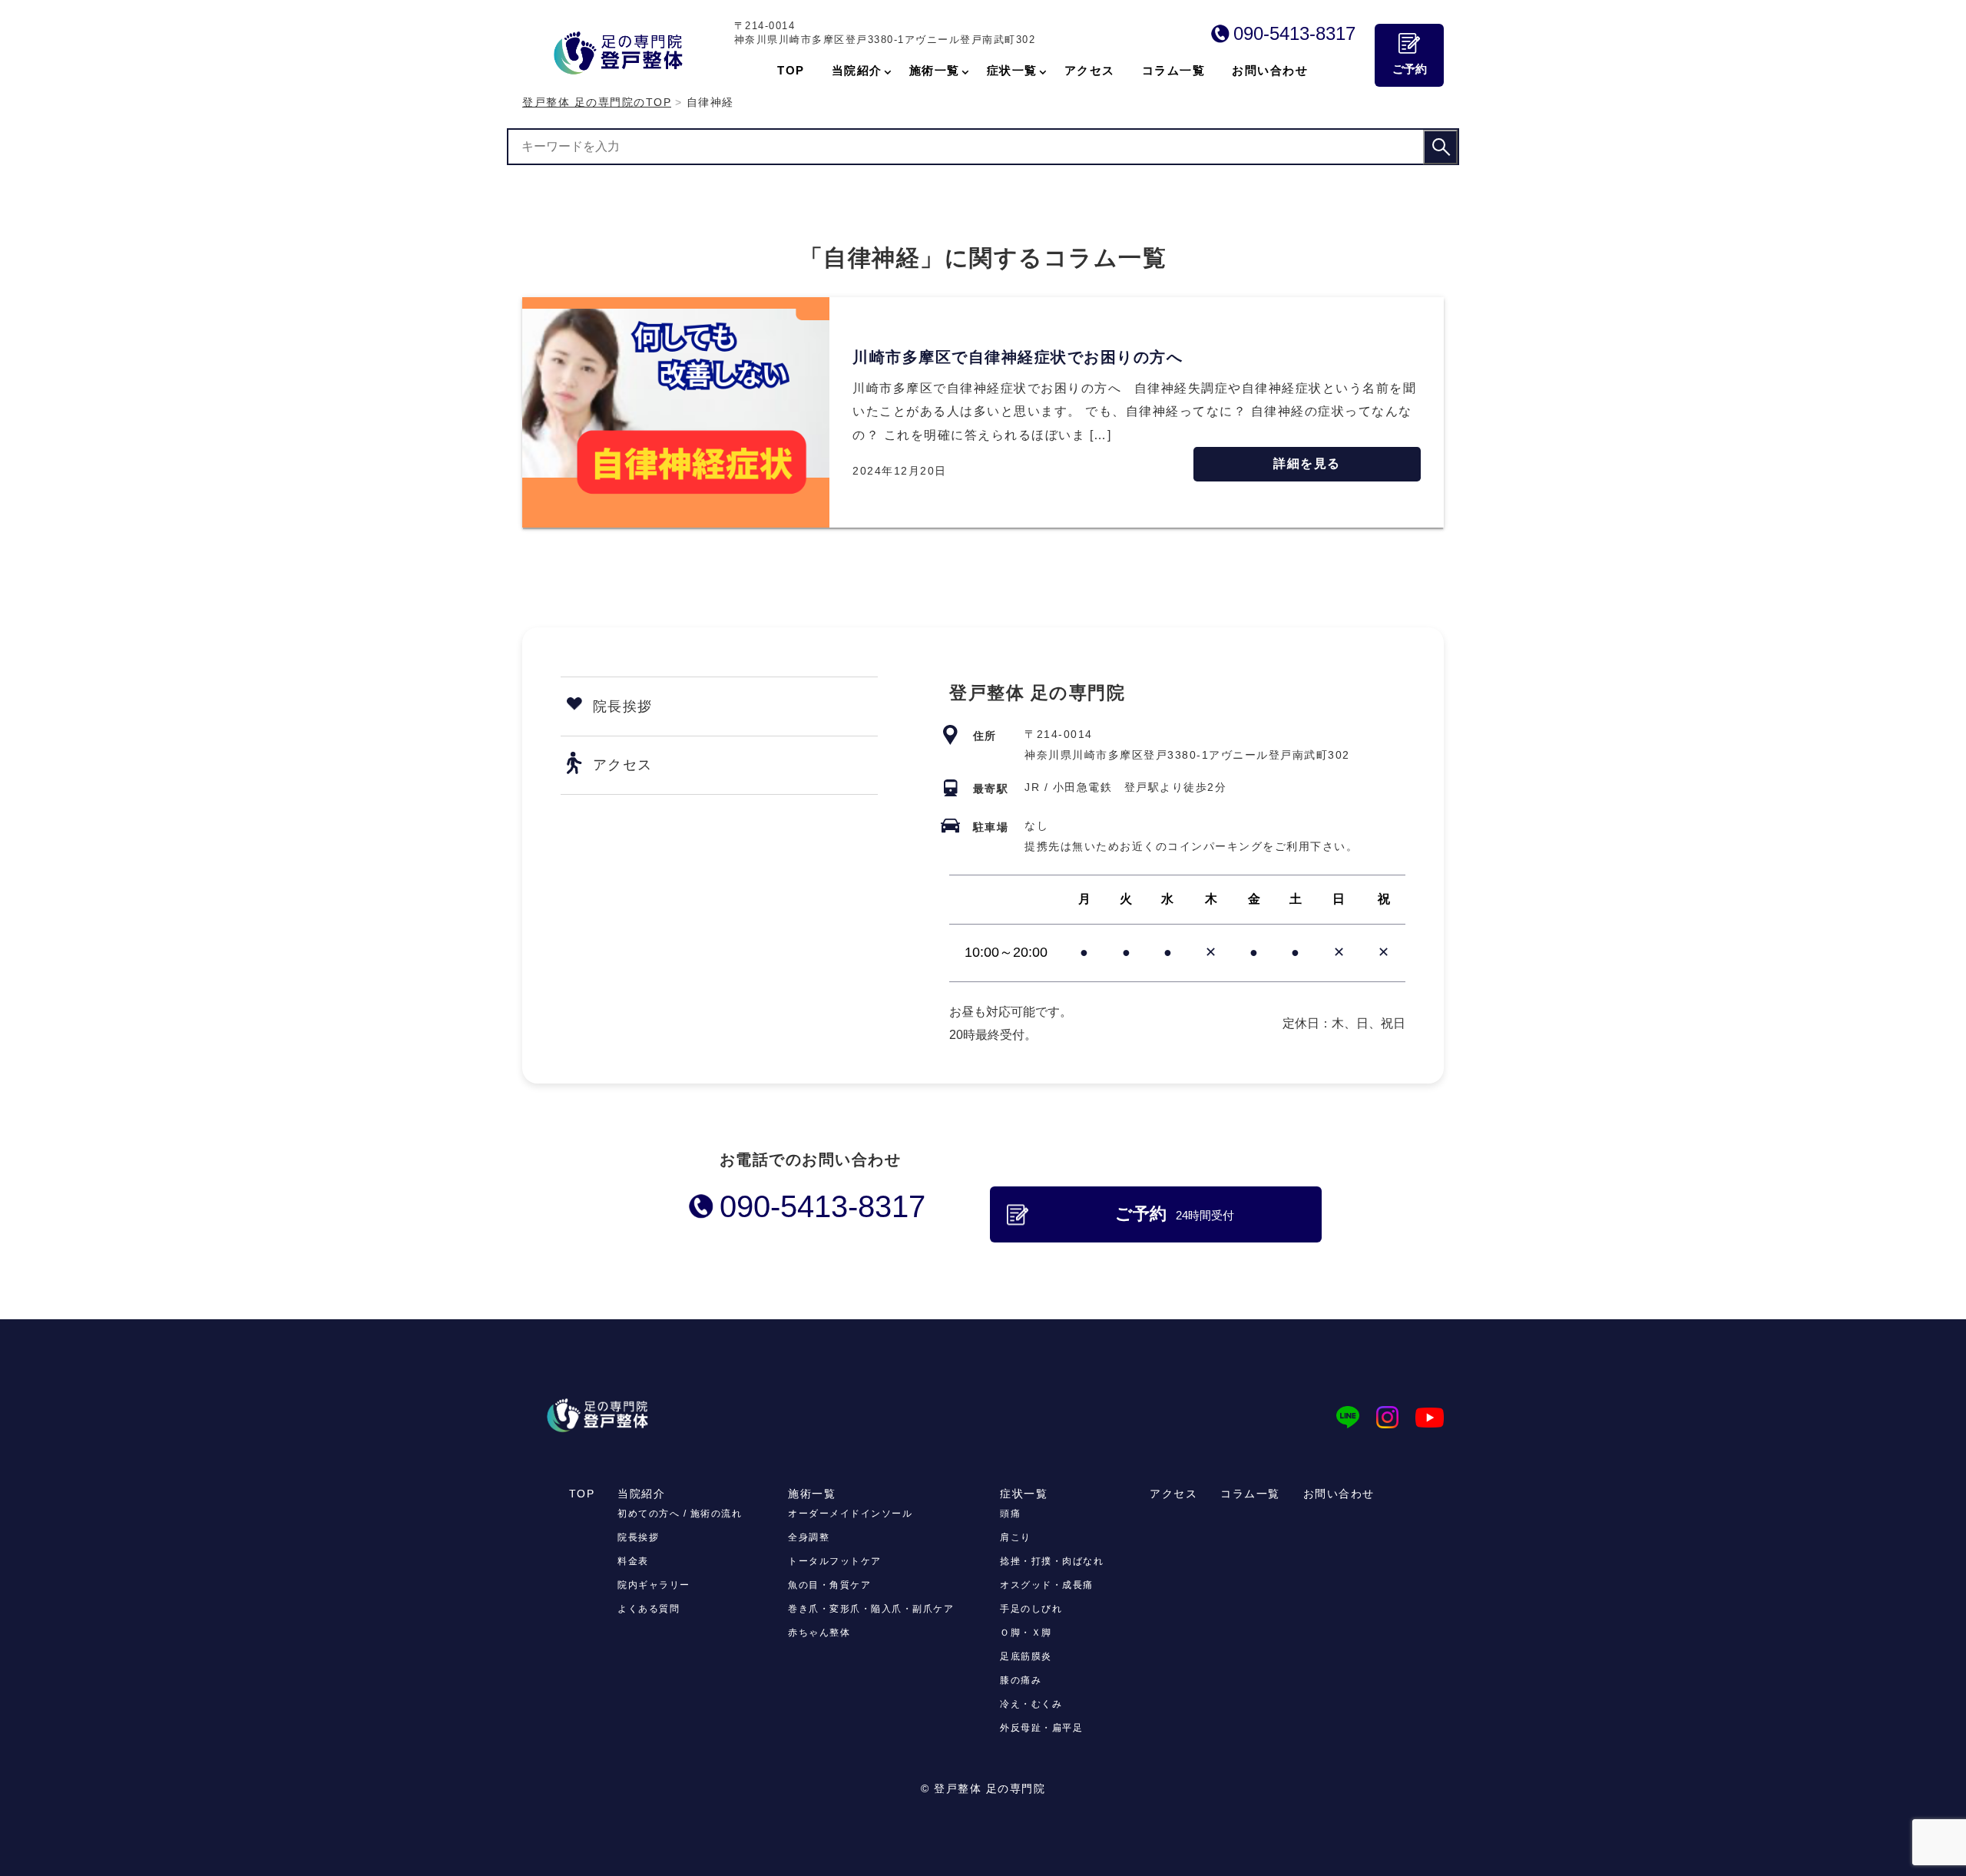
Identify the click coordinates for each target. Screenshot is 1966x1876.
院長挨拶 (623, 706)
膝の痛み (1021, 1680)
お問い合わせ (1339, 1494)
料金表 (633, 1561)
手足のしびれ (1031, 1609)
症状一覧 (1024, 1494)
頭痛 (1010, 1514)
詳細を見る (1307, 463)
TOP (582, 1494)
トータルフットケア (835, 1561)
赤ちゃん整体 (819, 1633)
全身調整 (809, 1537)
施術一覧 (812, 1494)
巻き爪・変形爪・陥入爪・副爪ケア (871, 1609)
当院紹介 (641, 1494)
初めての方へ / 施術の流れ (680, 1514)
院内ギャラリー (654, 1585)
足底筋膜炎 (1026, 1656)
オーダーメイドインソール (850, 1514)
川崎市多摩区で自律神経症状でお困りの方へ (1018, 357)
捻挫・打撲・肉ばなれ (1052, 1561)
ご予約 (1410, 69)
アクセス (623, 765)
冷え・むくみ (1031, 1704)
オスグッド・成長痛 (1047, 1585)
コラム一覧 (1250, 1494)
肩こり (1016, 1537)
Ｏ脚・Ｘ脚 (1026, 1633)
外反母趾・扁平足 (1041, 1728)
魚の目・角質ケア (829, 1585)
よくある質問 (649, 1609)
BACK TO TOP (1423, 1855)
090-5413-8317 (1294, 33)
